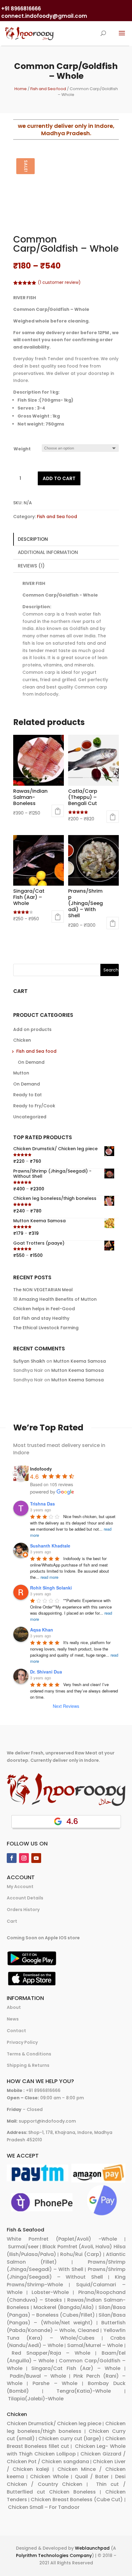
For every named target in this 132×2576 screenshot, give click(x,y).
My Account (20, 1887)
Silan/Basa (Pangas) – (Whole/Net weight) (66, 2319)
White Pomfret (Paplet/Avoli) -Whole (62, 2239)
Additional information (48, 552)
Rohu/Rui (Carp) (81, 2254)
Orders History (23, 1910)
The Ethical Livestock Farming (46, 1328)
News (13, 2019)
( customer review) (59, 282)
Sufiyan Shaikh (29, 1361)
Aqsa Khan (42, 1630)
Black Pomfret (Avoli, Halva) (77, 2247)
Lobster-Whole (50, 2292)
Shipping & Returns (28, 2065)
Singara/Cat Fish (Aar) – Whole (76, 2368)
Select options (58, 811)
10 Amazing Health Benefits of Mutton (55, 1299)
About (14, 2007)
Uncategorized (30, 1117)
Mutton (21, 1073)
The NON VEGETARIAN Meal (43, 1290)
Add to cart (59, 478)
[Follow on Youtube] (36, 1858)
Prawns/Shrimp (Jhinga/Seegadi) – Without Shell (66, 2273)
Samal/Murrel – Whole (95, 2345)
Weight (22, 449)
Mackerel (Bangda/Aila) (64, 2307)
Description (33, 539)
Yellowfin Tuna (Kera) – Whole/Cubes (66, 2334)
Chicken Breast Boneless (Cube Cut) (77, 2500)
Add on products (32, 1029)
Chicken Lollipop (55, 2454)
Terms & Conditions (29, 2054)
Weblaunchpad (92, 2548)
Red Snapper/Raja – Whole (51, 2353)
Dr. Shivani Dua (46, 1672)
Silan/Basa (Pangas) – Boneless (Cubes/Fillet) (66, 2311)
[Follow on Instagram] (24, 1858)
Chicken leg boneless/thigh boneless (66, 2427)
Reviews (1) (31, 566)
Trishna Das (43, 1504)
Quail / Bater (92, 2477)
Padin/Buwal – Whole (38, 2376)
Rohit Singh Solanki (51, 1588)
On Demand (31, 1062)
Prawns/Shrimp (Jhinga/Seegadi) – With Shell (66, 2266)
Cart (12, 1921)
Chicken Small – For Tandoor (44, 2507)
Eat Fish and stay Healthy (41, 1318)
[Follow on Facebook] (12, 1858)
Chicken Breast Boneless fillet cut (66, 2442)
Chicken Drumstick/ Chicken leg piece (54, 2423)
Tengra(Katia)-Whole (84, 2391)
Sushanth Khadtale (50, 1546)
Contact (16, 2031)
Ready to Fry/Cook (34, 1106)
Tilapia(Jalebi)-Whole (36, 2399)
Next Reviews (66, 1706)
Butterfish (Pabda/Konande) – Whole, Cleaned (66, 2326)
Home (21, 89)
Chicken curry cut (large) (70, 2439)
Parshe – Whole (55, 2383)
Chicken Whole (49, 2477)
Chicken (22, 1040)
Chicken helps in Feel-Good (44, 1309)
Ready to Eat (27, 1095)
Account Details (25, 1898)
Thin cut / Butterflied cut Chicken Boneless (66, 2488)
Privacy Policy (22, 2042)
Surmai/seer (23, 2247)
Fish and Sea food (48, 89)
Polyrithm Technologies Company (54, 2555)
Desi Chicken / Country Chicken (66, 2480)
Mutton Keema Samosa (80, 1361)
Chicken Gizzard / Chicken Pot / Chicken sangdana (66, 2458)
